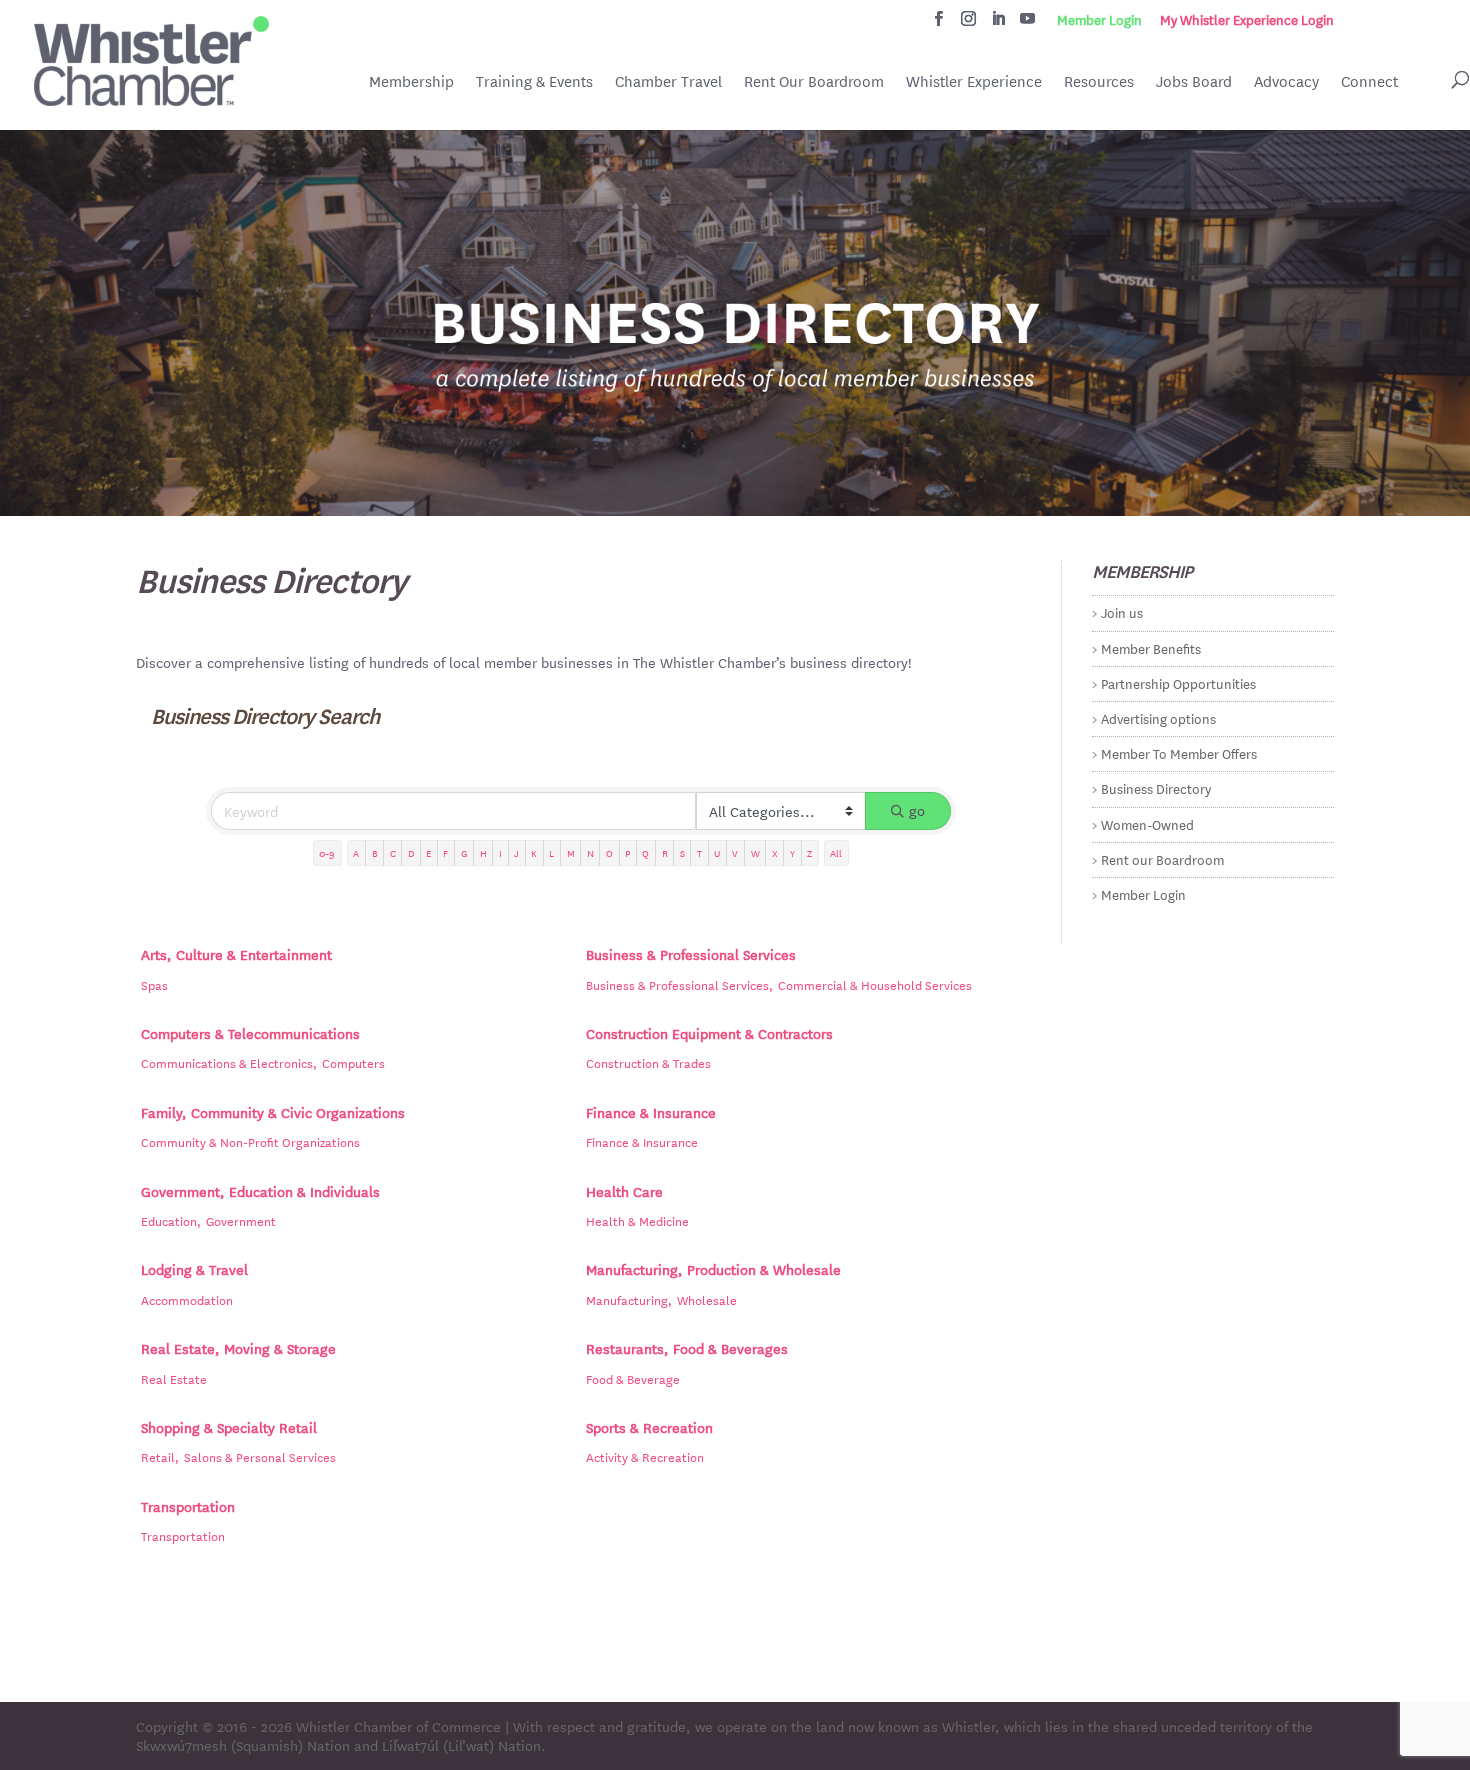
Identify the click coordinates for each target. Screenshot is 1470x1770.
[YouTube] (1027, 24)
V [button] (735, 852)
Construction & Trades (648, 1062)
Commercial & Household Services (875, 984)
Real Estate (174, 1378)
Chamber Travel (668, 83)
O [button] (609, 852)
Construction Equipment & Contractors (709, 1033)
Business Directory (1156, 787)
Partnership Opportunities (1178, 682)
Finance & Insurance (651, 1112)
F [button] (445, 852)
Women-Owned (1147, 823)
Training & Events (534, 81)
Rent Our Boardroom (814, 83)
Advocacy (1286, 81)
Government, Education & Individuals (260, 1191)
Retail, (160, 1456)
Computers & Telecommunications (250, 1033)
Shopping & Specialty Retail (229, 1427)
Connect (1369, 81)
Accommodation (187, 1299)
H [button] (483, 852)
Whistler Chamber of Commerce (398, 1726)
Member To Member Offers (1179, 752)
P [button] (627, 852)
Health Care (624, 1191)
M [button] (571, 852)
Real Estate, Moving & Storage (238, 1348)
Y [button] (792, 852)
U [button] (717, 852)
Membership (411, 81)
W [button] (755, 852)
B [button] (375, 852)
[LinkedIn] (998, 24)
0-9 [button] (327, 852)
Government (241, 1220)
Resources (1099, 81)
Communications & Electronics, (229, 1062)
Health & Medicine (637, 1220)
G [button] (464, 852)
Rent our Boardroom (1162, 858)
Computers (353, 1062)
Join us (1122, 611)
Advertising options (1158, 717)
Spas (154, 984)
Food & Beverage (633, 1378)
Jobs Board (1194, 83)
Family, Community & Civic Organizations (273, 1112)
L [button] (551, 852)
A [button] (356, 852)
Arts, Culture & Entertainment (236, 954)
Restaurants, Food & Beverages (687, 1348)
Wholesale (707, 1299)
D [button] (411, 852)
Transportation (188, 1506)
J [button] (516, 852)
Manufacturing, (629, 1299)
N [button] (590, 852)
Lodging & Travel (194, 1269)
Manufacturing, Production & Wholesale (713, 1269)
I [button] (500, 852)
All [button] (836, 852)
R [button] (665, 852)
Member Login (1099, 20)
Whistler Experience (974, 81)
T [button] (699, 852)
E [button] (428, 852)
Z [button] (809, 852)
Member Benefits (1151, 647)
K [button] (534, 852)
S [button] (682, 852)
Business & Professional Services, (679, 984)
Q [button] (645, 852)
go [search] (917, 810)
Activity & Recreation (645, 1456)
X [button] (775, 852)
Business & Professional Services (691, 954)
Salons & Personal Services (260, 1456)
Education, (171, 1220)
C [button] (393, 852)
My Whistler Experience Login (1247, 20)
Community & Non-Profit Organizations (250, 1141)
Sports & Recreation (649, 1427)
